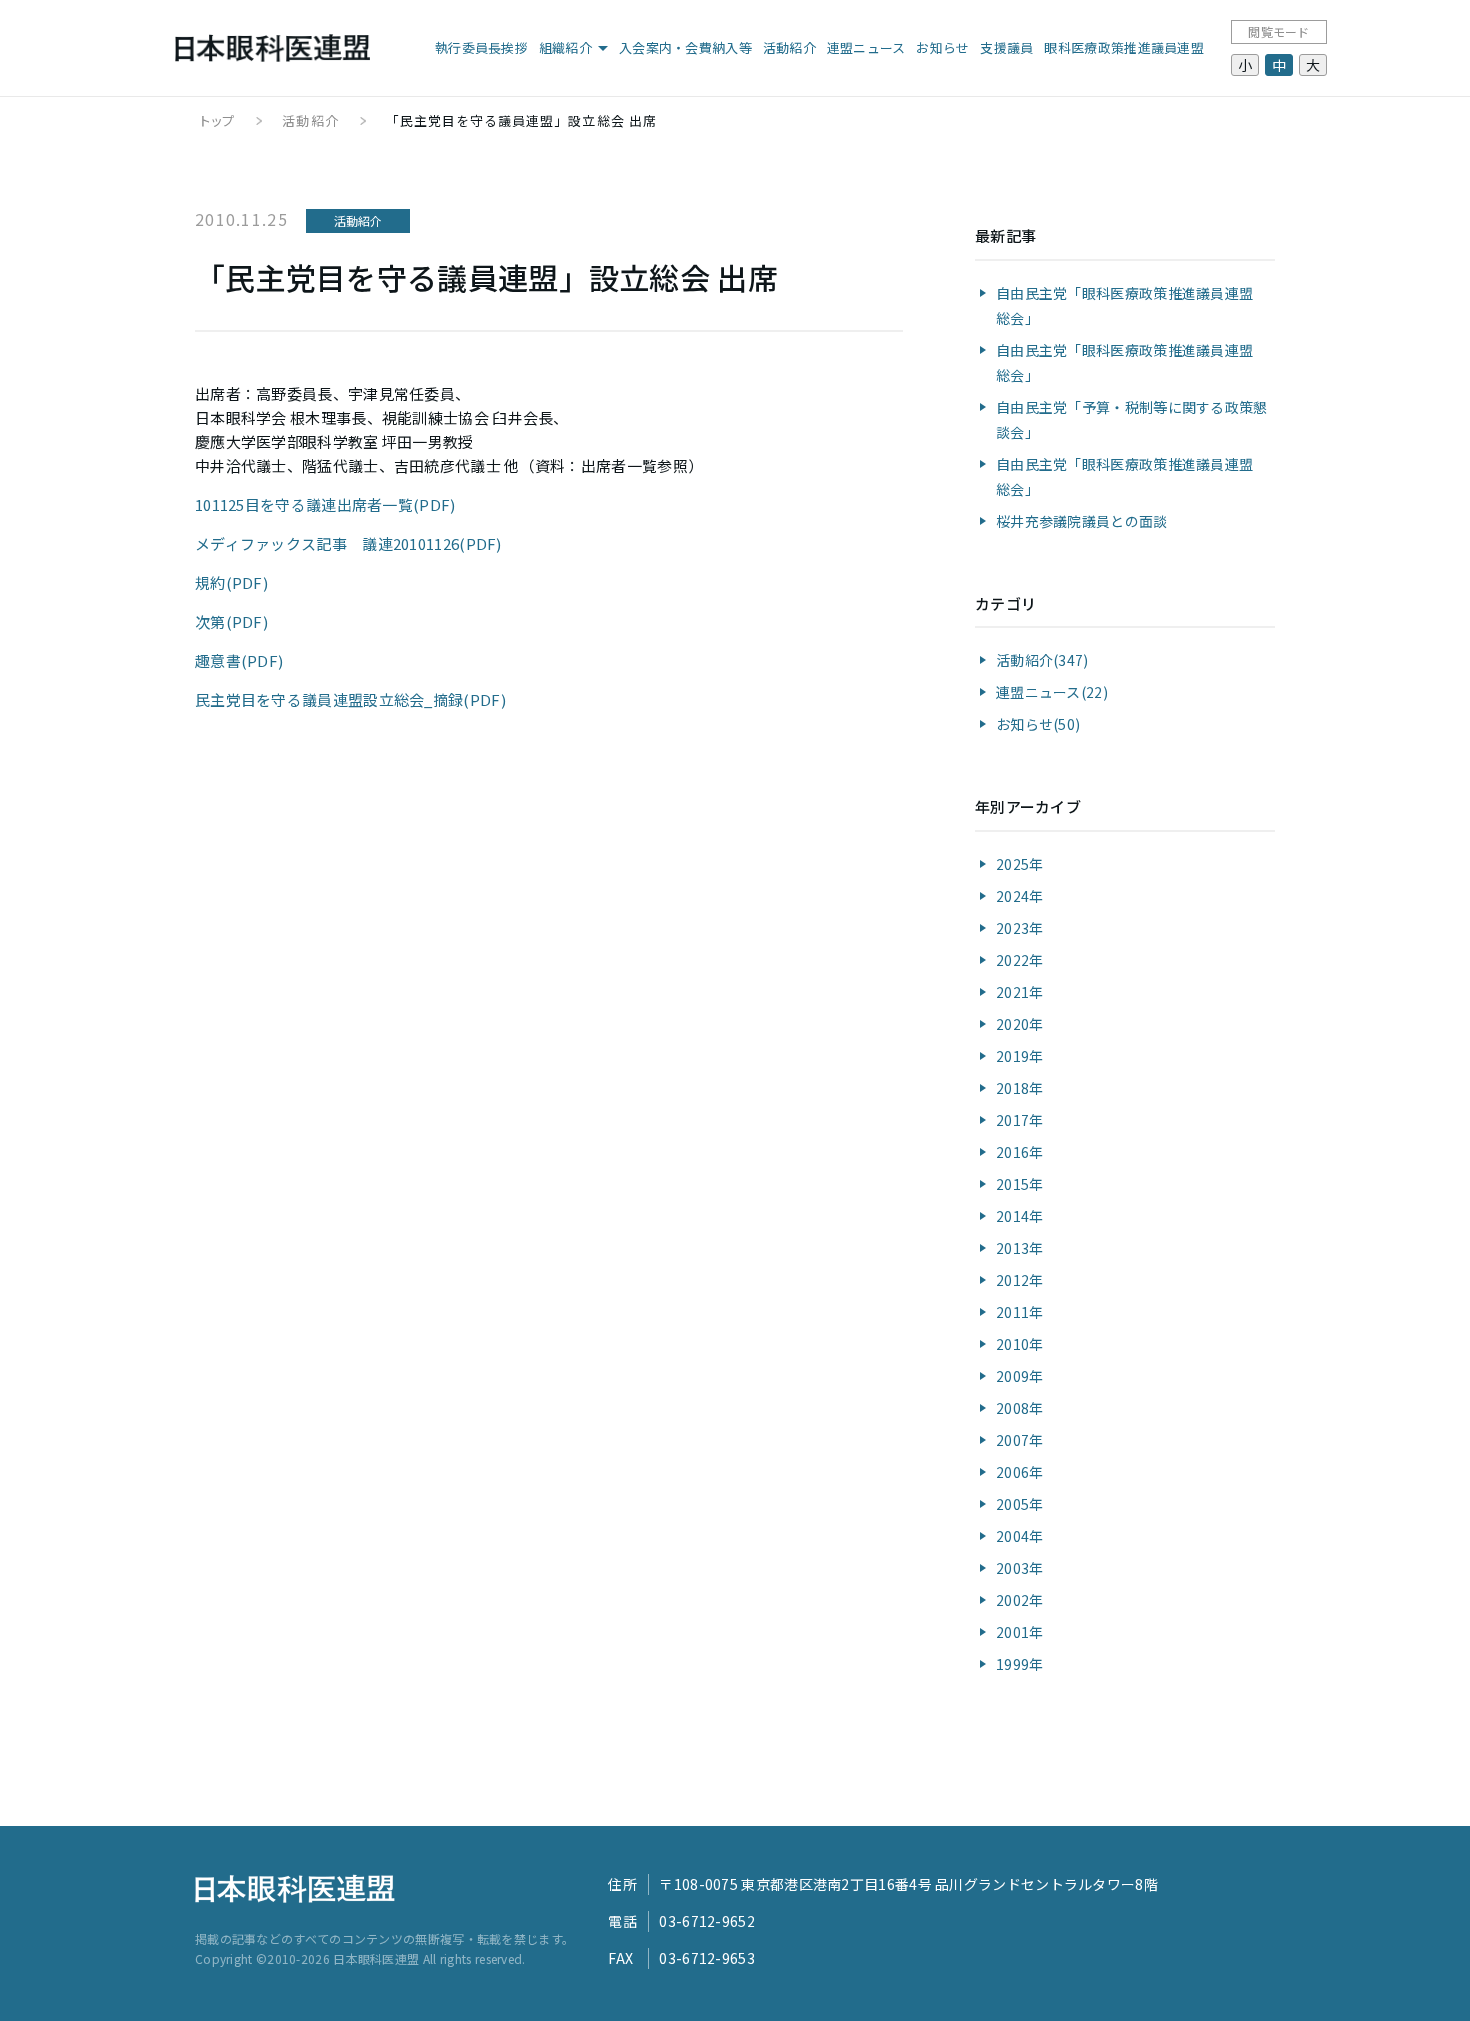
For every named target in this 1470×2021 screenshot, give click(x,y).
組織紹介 (565, 47)
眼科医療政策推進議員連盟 (1124, 47)
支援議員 (1006, 47)
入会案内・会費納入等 (685, 47)
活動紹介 (789, 47)
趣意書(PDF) (239, 660)
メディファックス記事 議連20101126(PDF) (348, 543)
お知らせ (942, 47)
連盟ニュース (866, 47)
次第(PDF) (231, 621)
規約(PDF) (231, 582)
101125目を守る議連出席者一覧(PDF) (325, 504)
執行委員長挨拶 (481, 47)
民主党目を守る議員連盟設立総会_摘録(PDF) (350, 699)
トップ (217, 120)
